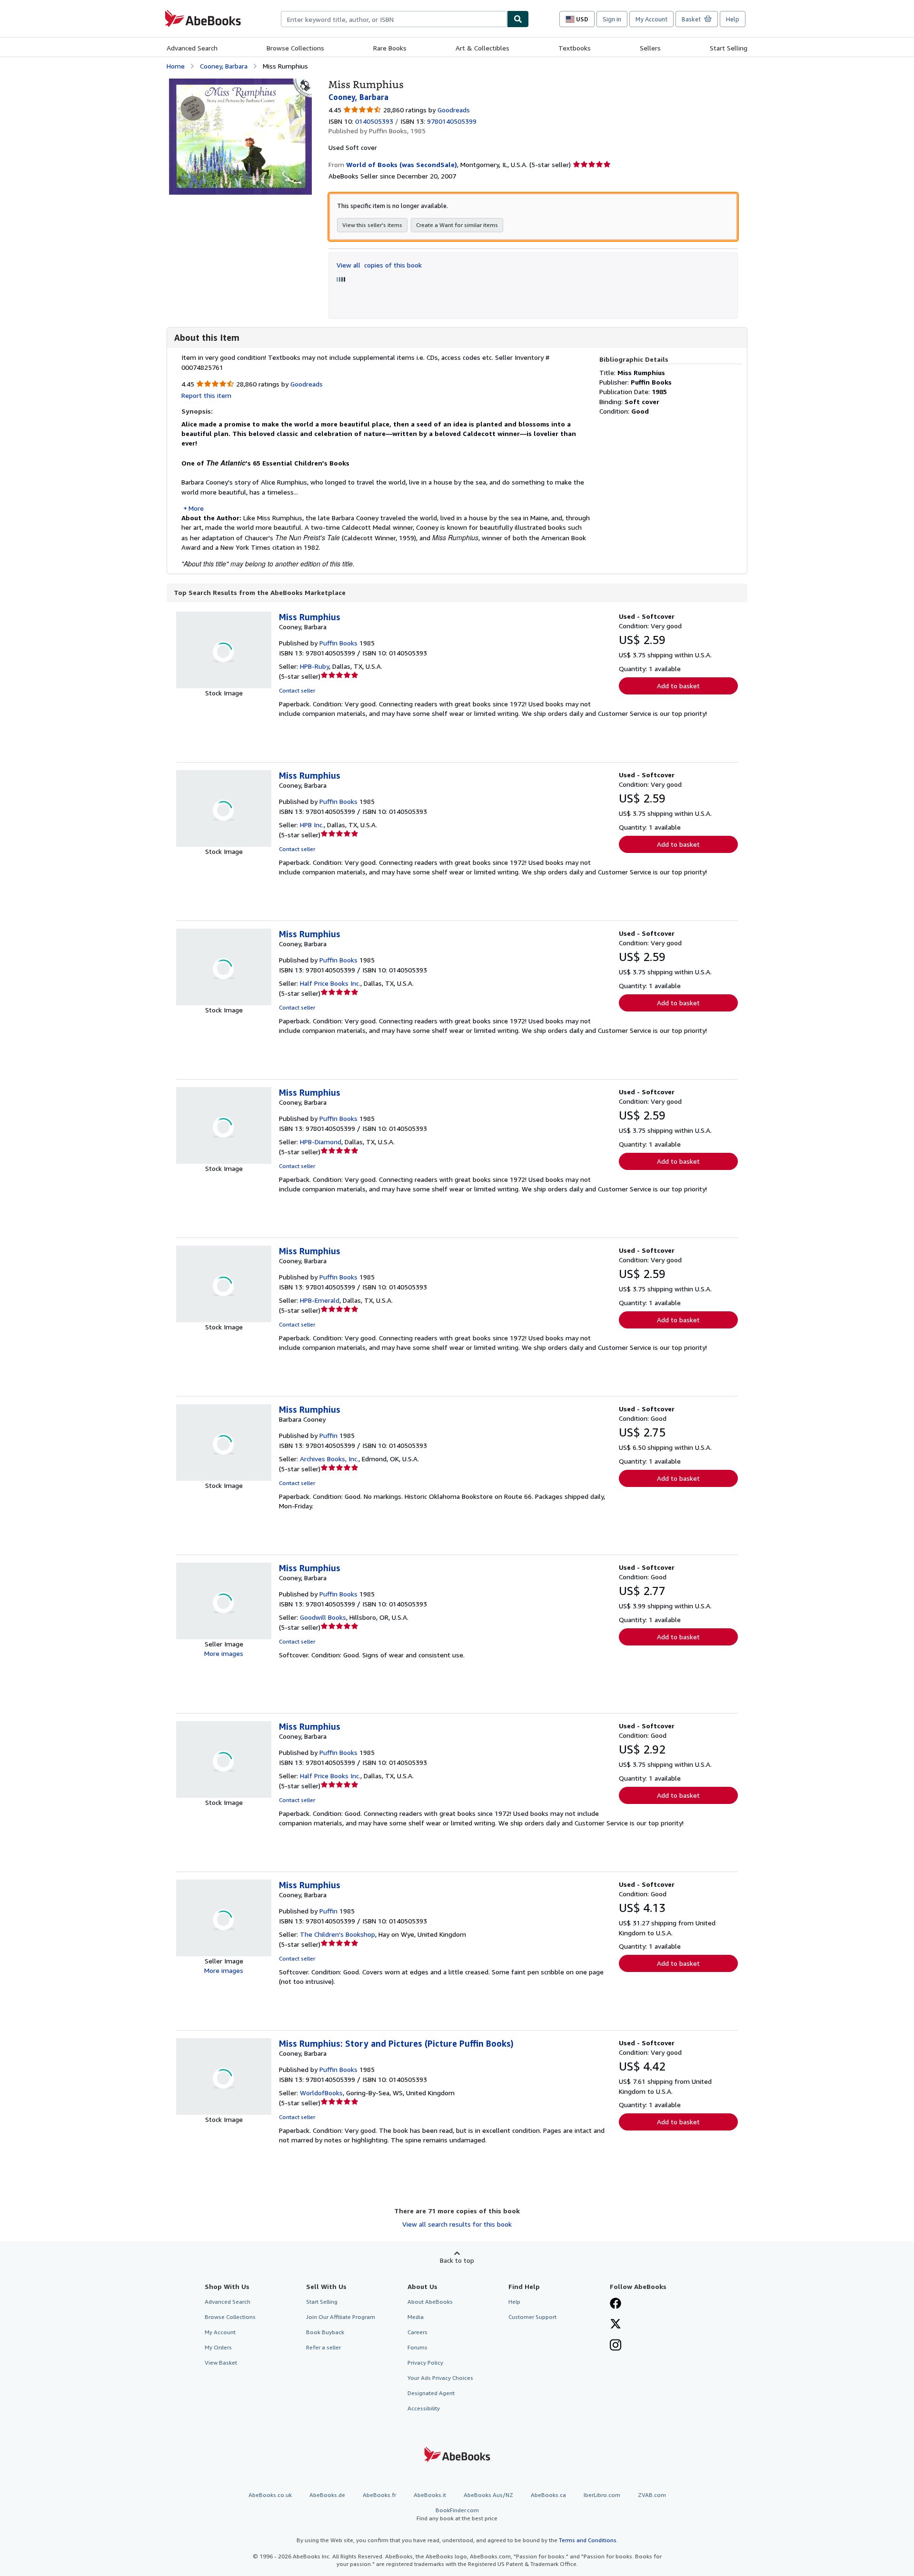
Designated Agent (431, 2393)
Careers (417, 2332)
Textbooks (575, 48)
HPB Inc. (312, 825)
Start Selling (729, 48)
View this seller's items (372, 225)
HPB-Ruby (314, 666)
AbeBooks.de (327, 2495)
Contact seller (297, 690)
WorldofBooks (321, 2093)
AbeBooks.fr (379, 2495)
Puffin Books (338, 643)
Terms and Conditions (588, 2540)
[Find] (518, 19)
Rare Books (390, 48)
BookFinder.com (457, 2514)
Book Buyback (325, 2332)
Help (733, 19)
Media (416, 2317)
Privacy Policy (425, 2363)
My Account (651, 19)
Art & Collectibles (482, 48)
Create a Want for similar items (457, 225)
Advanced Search (192, 48)
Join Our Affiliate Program (341, 2317)
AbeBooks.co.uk (270, 2495)
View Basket (221, 2363)
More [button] (196, 508)
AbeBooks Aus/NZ (488, 2495)
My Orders (218, 2347)
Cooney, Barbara (224, 66)
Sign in (612, 19)
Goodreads (454, 110)
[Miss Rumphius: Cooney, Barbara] (240, 83)
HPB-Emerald (320, 1300)
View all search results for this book (457, 2224)
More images (224, 1653)
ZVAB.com (652, 2495)
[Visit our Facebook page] (616, 2304)
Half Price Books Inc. (330, 983)
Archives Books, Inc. (329, 1459)
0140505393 (374, 121)
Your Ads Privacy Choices (440, 2378)
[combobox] (394, 19)
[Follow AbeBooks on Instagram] (616, 2346)
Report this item (206, 395)
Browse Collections (295, 48)
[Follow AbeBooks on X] (616, 2325)
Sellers (650, 48)
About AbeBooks (430, 2302)
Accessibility (424, 2408)
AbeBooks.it (430, 2495)
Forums (417, 2347)
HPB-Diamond (321, 1142)
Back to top (457, 2260)
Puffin (328, 1435)
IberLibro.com (602, 2495)
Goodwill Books (323, 1617)
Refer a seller (323, 2347)
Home (176, 66)
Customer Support (532, 2317)
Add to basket (678, 686)
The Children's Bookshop (338, 1934)
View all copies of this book (379, 265)
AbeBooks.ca (548, 2495)
